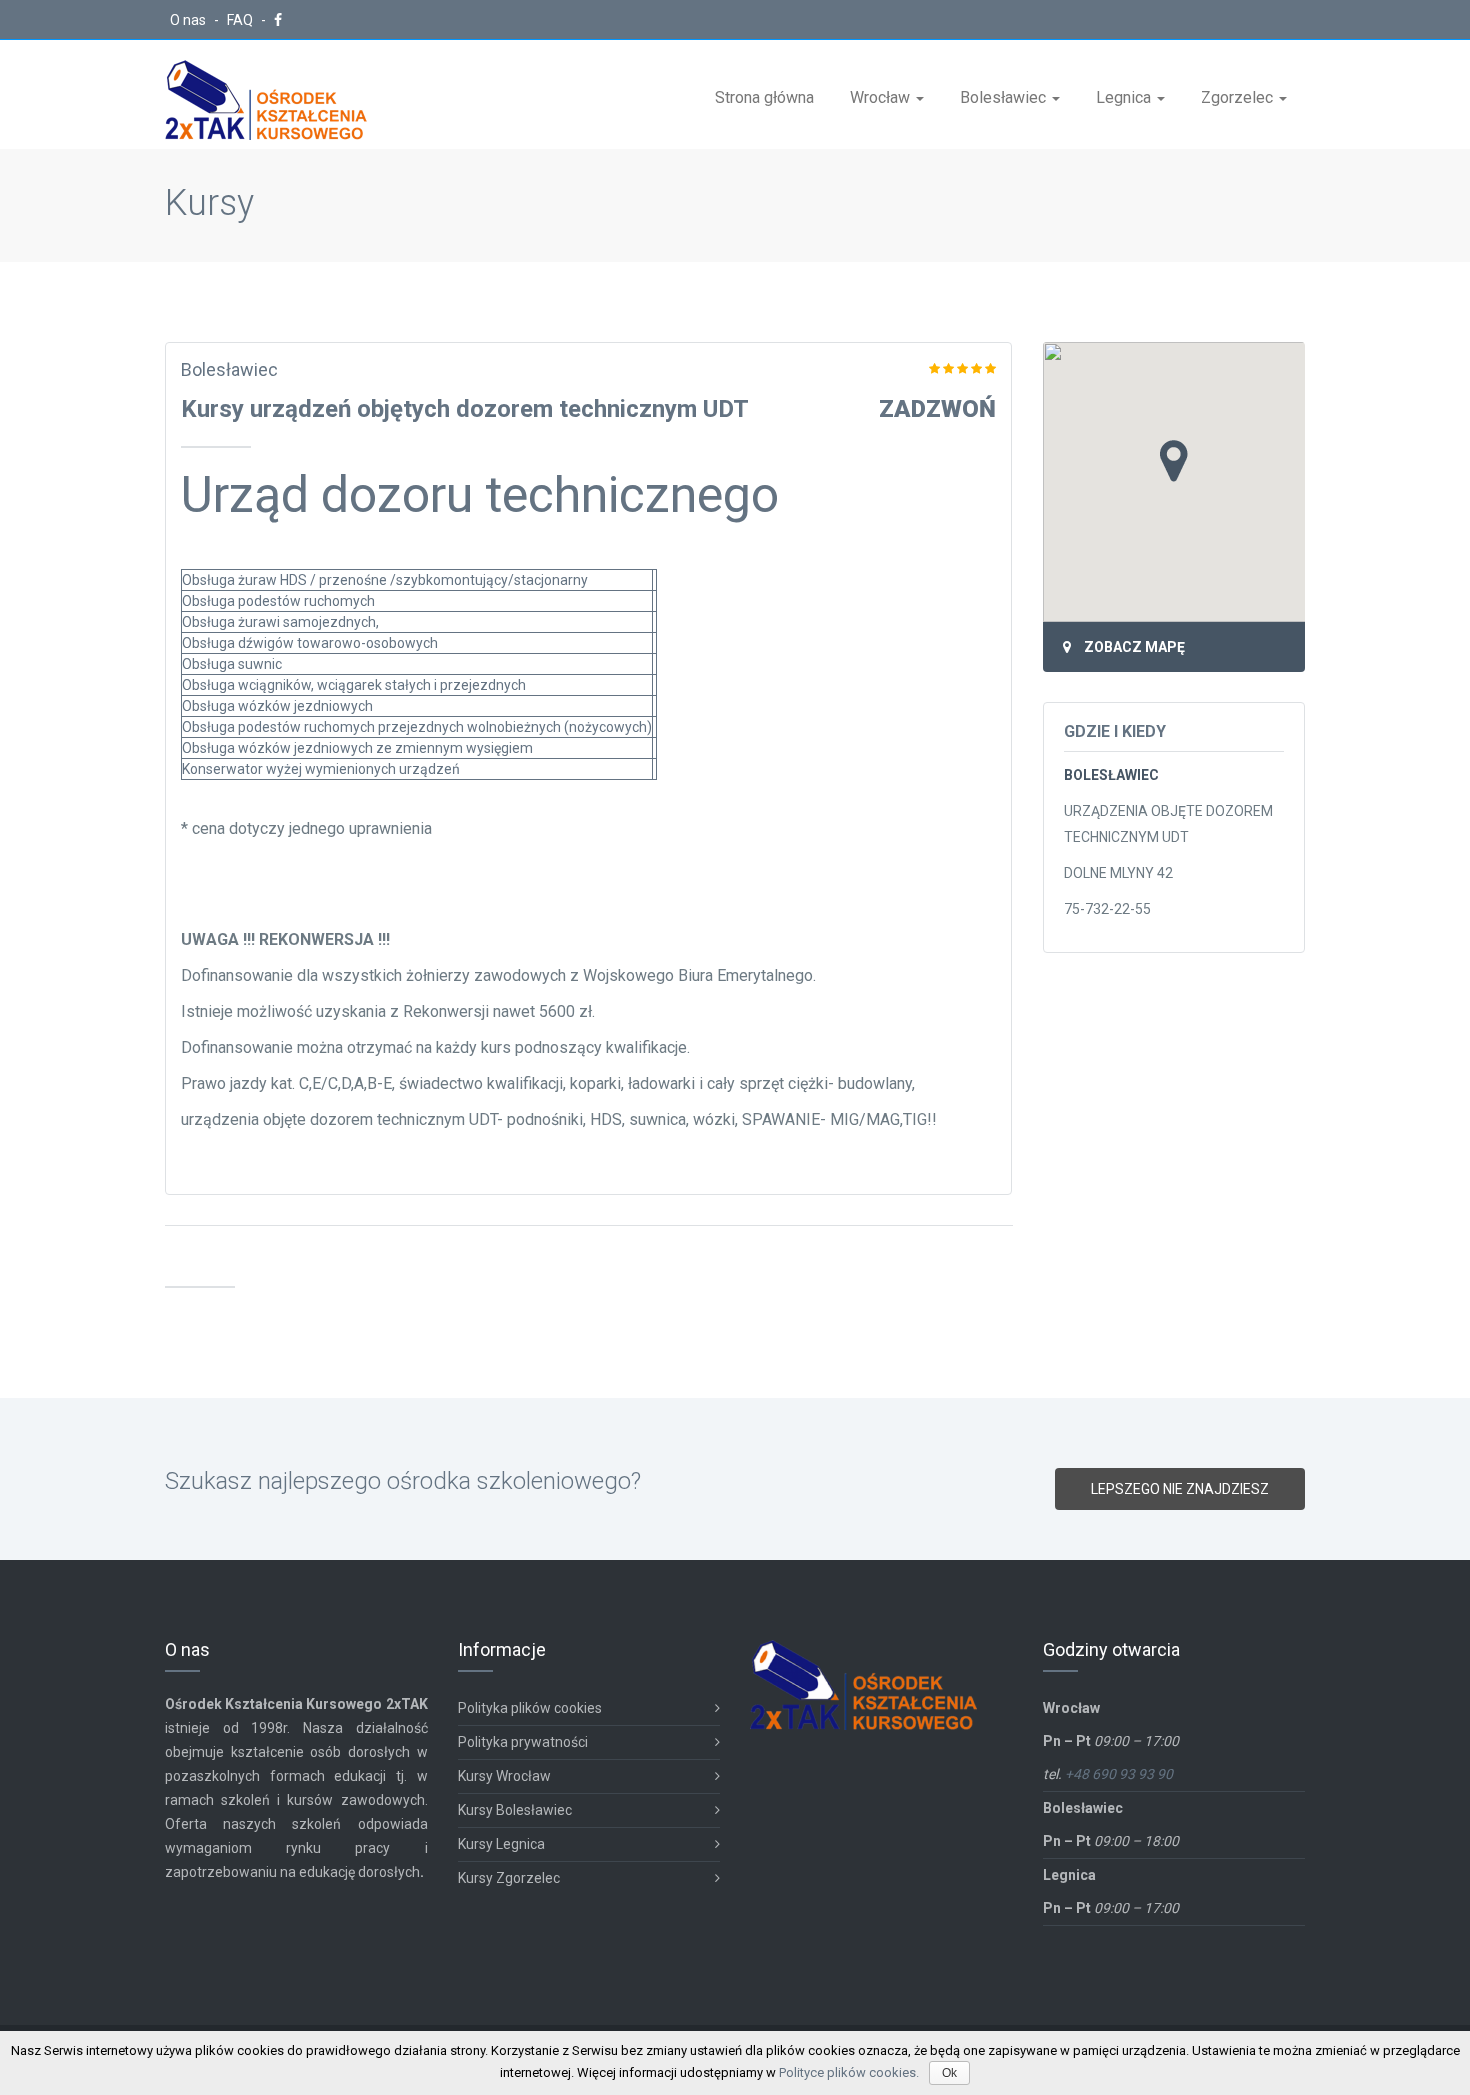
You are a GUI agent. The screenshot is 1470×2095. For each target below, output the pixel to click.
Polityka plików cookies (530, 1708)
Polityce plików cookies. (849, 2072)
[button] (1174, 461)
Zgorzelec (1239, 97)
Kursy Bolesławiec (515, 1810)
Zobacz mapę (1134, 647)
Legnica (1125, 97)
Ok (949, 2073)
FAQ (241, 20)
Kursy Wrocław (504, 1776)
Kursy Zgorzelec (509, 1878)
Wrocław (882, 97)
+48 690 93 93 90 (1119, 1774)
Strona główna (764, 97)
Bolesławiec (1005, 97)
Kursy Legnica (501, 1844)
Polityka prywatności (523, 1742)
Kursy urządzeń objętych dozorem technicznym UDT (465, 409)
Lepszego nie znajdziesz (1180, 1489)
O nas (189, 20)
